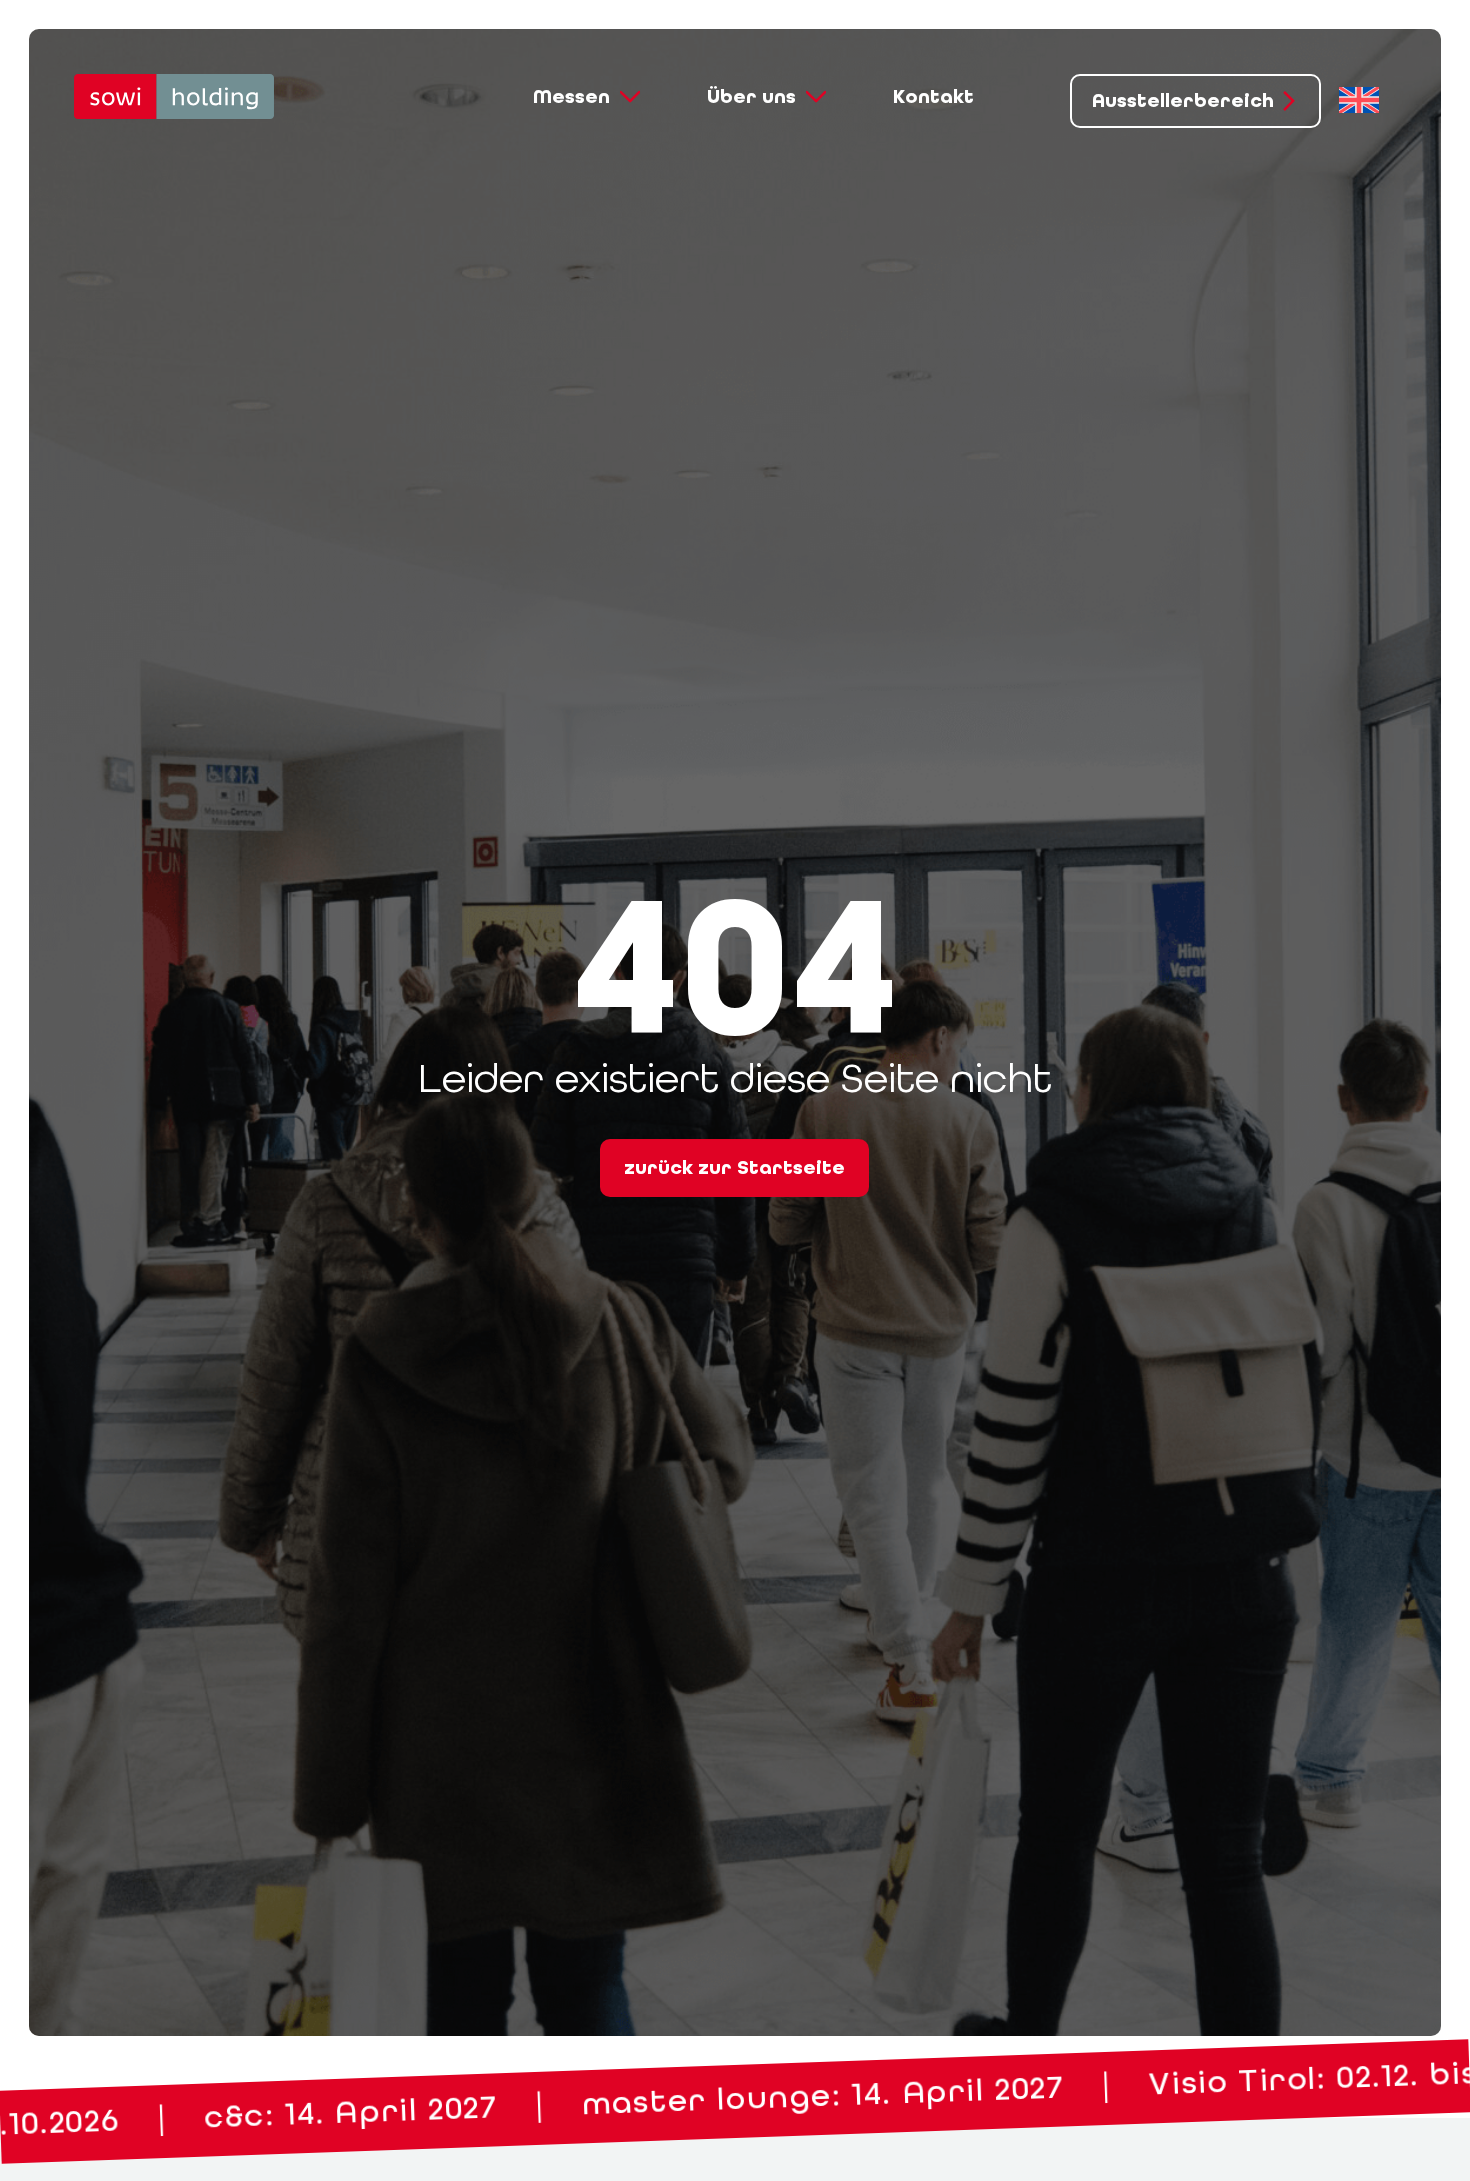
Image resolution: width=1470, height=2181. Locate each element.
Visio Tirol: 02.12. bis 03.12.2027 (879, 2094)
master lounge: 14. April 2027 (307, 2114)
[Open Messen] (630, 97)
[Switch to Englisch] (1359, 101)
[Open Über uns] (816, 97)
